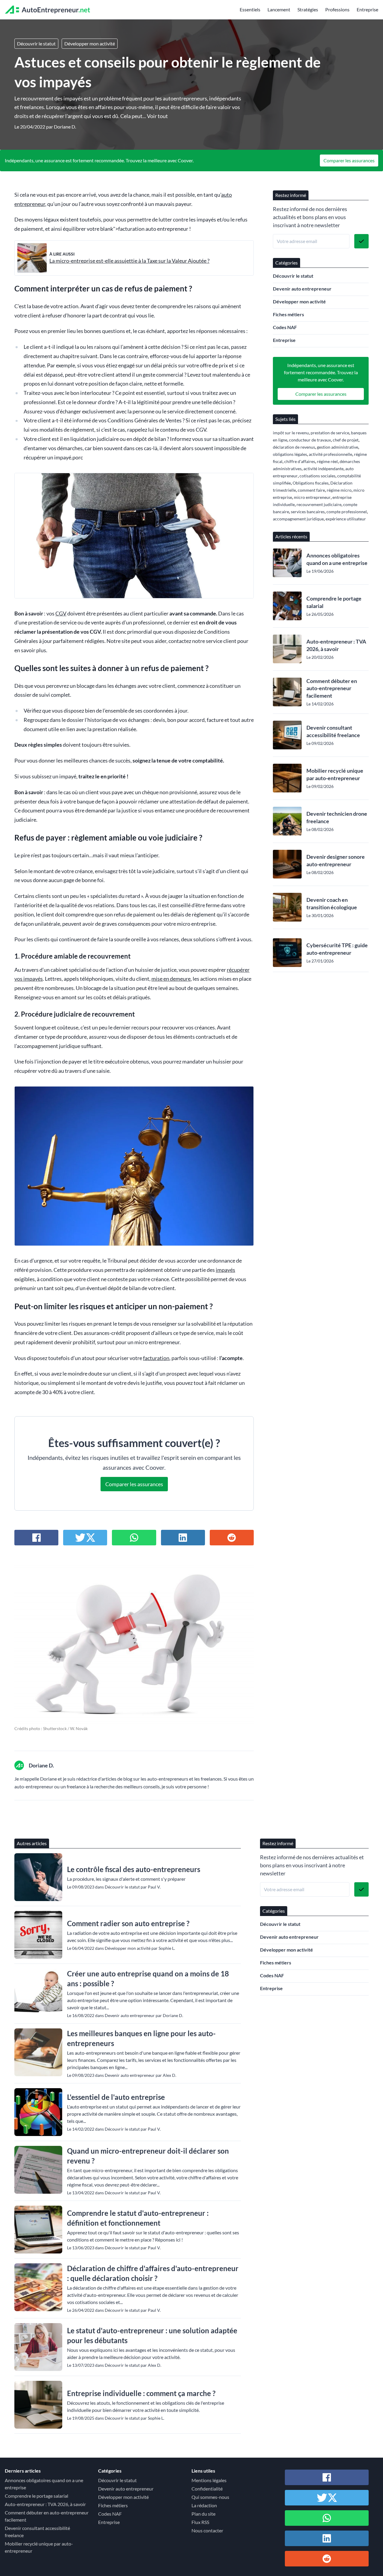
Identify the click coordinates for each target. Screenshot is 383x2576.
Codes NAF (285, 327)
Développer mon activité (90, 43)
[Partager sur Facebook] (36, 1538)
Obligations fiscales (311, 483)
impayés (225, 1270)
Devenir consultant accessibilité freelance (333, 731)
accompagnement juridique (298, 519)
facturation (156, 1358)
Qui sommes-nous (210, 2497)
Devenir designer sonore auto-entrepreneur (336, 860)
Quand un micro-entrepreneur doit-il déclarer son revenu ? (148, 2156)
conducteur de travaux (310, 440)
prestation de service (330, 433)
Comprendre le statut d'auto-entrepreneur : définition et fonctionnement (138, 2218)
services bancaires (308, 512)
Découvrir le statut (36, 43)
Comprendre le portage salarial (334, 602)
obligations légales (290, 454)
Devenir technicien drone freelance (337, 817)
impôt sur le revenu (291, 433)
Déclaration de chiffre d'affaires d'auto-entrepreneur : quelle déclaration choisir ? (153, 2273)
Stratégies (308, 9)
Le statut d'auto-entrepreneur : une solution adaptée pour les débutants (152, 2335)
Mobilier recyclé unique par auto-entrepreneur (335, 774)
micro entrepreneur (312, 497)
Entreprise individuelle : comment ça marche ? (141, 2393)
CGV (61, 614)
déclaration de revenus (294, 447)
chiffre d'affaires (300, 461)
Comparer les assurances (349, 160)
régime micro (339, 490)
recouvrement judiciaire (319, 504)
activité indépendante (323, 469)
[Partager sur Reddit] (232, 1538)
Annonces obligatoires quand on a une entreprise (337, 559)
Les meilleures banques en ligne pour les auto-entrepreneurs (141, 2038)
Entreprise (367, 9)
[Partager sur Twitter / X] (85, 1538)
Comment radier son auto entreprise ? (128, 1923)
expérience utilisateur (346, 519)
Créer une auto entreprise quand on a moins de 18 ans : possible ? (148, 1978)
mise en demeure (171, 979)
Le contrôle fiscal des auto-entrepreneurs (134, 1869)
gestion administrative (338, 447)
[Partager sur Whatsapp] (134, 1538)
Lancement (279, 9)
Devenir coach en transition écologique (332, 903)
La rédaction (204, 2505)
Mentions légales (209, 2480)
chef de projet (346, 440)
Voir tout (157, 116)
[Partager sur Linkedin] (183, 1538)
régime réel (327, 461)
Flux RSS (200, 2522)
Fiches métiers (288, 314)
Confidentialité (207, 2489)
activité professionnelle (330, 454)
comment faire (311, 490)
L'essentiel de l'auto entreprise (116, 2097)
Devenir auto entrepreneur (302, 289)
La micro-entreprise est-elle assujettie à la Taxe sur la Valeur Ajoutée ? (129, 261)
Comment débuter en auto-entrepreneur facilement (332, 688)
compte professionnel (347, 512)
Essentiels (250, 9)
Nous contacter (207, 2530)
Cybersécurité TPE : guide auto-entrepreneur (337, 949)
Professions (337, 9)
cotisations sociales (317, 476)
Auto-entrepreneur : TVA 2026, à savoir (336, 645)
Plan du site (203, 2514)
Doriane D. (65, 127)
